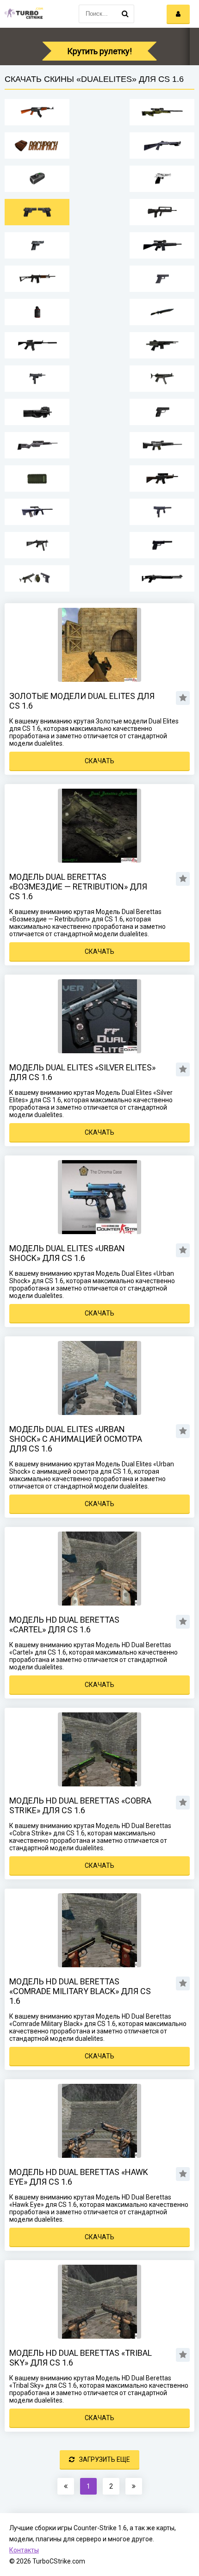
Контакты (24, 2550)
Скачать (99, 761)
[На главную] (23, 14)
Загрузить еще (105, 2459)
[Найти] (125, 14)
